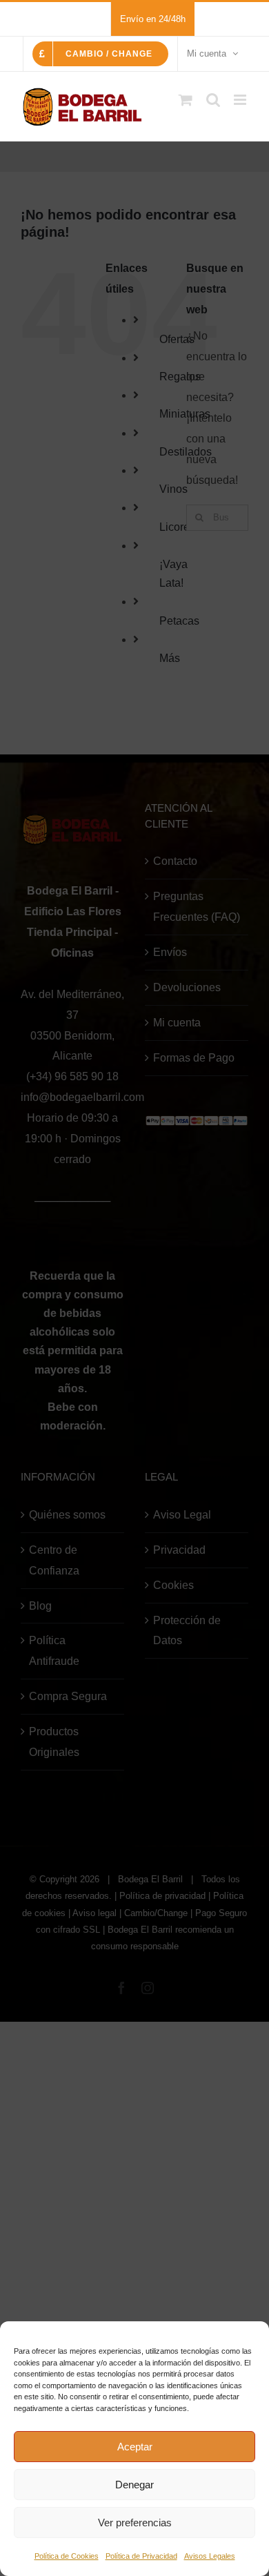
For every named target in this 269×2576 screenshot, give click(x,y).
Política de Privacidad (141, 2556)
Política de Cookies (67, 2556)
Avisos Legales (210, 2556)
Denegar (134, 2485)
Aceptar (135, 2447)
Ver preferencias (135, 2523)
